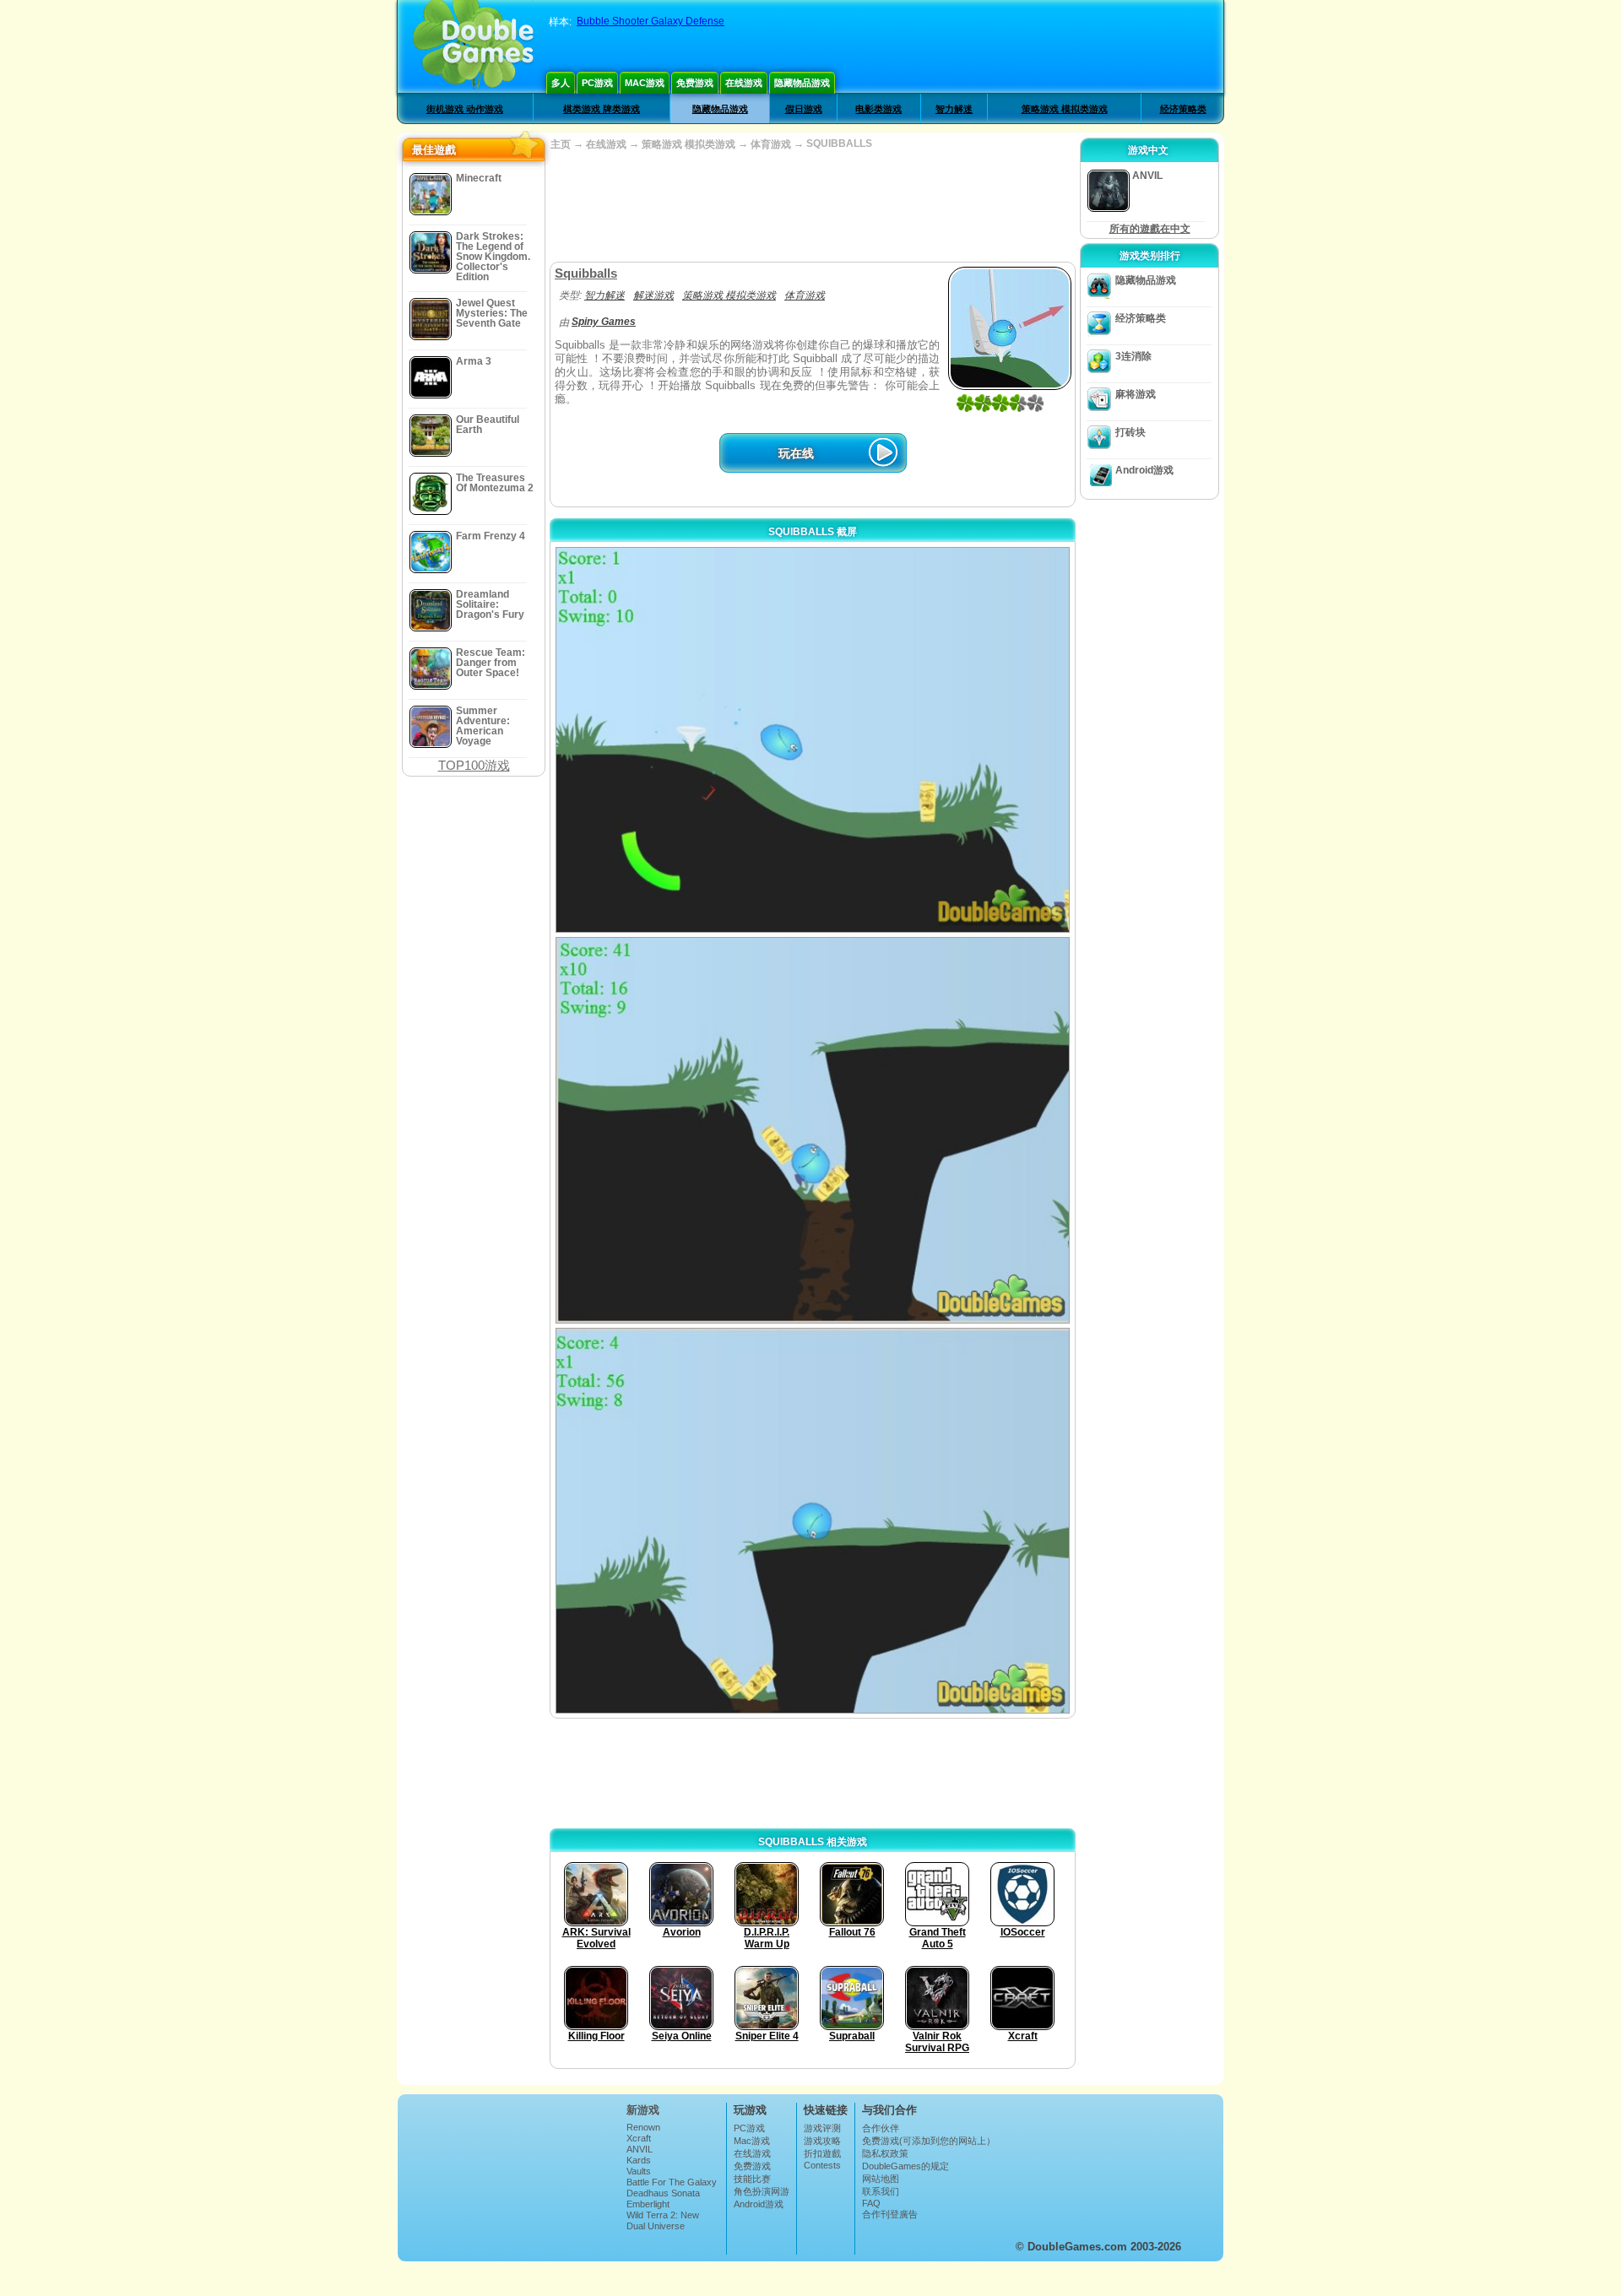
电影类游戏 (878, 109)
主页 (561, 144)
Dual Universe (656, 2226)
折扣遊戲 (822, 2153)
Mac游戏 (645, 83)
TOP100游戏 (474, 765)
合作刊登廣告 (890, 2214)
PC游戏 (597, 83)
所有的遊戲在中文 (1150, 229)
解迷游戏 (653, 295)
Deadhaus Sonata (663, 2193)
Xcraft (639, 2138)
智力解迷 (954, 109)
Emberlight (648, 2204)
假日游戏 (804, 109)
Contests (822, 2165)
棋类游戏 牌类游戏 (602, 109)
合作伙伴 (881, 2128)
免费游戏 (695, 83)
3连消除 (1133, 356)
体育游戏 (771, 144)
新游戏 (643, 2110)
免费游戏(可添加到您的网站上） (929, 2141)
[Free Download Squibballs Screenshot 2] (813, 1130)
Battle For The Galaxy (672, 2182)
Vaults (639, 2171)
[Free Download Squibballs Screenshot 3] (813, 1521)
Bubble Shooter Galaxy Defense (651, 21)
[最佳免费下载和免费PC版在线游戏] (473, 46)
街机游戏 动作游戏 (465, 109)
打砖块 (1130, 432)
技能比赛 (752, 2179)
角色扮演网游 (762, 2191)
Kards (639, 2160)
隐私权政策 (885, 2153)
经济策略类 (1183, 109)
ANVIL (640, 2149)
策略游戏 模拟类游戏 (1065, 109)
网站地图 (881, 2179)
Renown (643, 2127)
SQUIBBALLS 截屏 (813, 532)
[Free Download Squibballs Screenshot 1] (813, 740)
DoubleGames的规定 (905, 2166)
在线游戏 (744, 83)
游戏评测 (822, 2128)
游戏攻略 (822, 2141)
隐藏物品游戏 (802, 83)
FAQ (871, 2203)
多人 (561, 83)
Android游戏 (1144, 470)
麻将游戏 (1136, 394)
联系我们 (881, 2191)
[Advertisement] (812, 207)
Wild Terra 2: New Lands (663, 2220)
